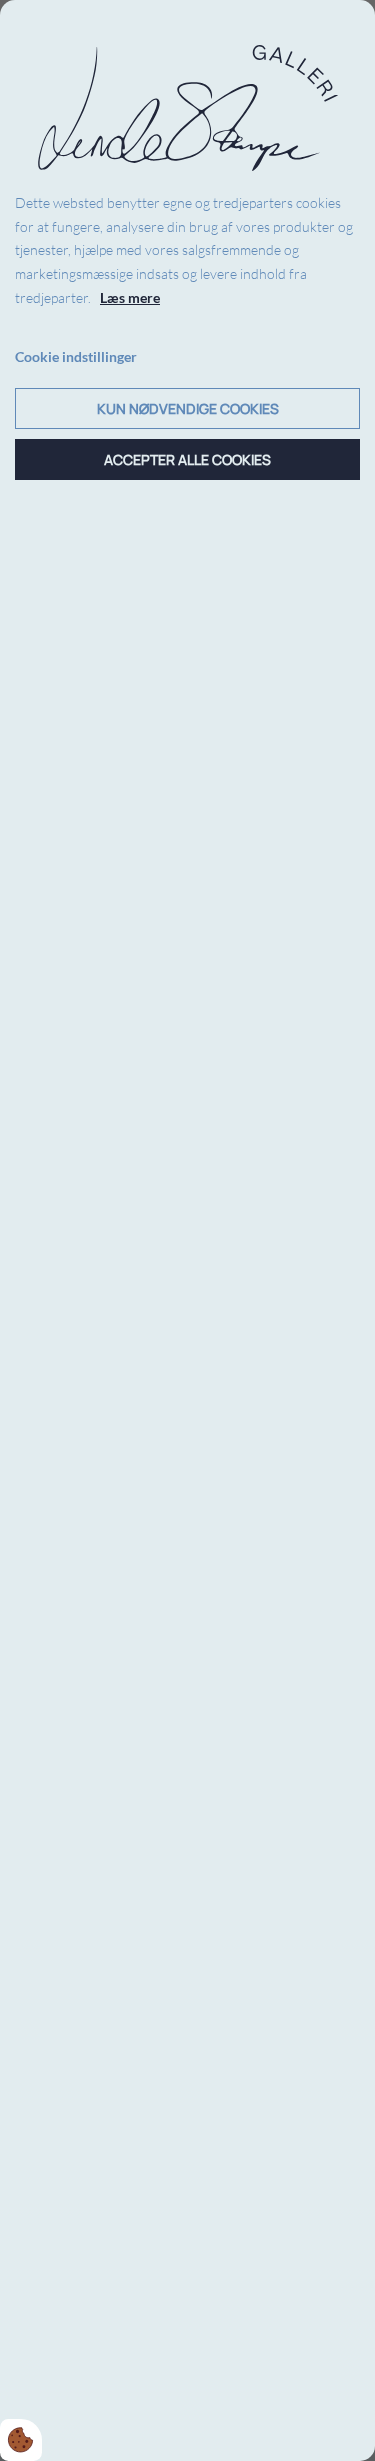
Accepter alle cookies (187, 459)
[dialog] (187, 1230)
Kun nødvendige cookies (188, 408)
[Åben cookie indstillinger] (21, 2440)
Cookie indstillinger (76, 356)
